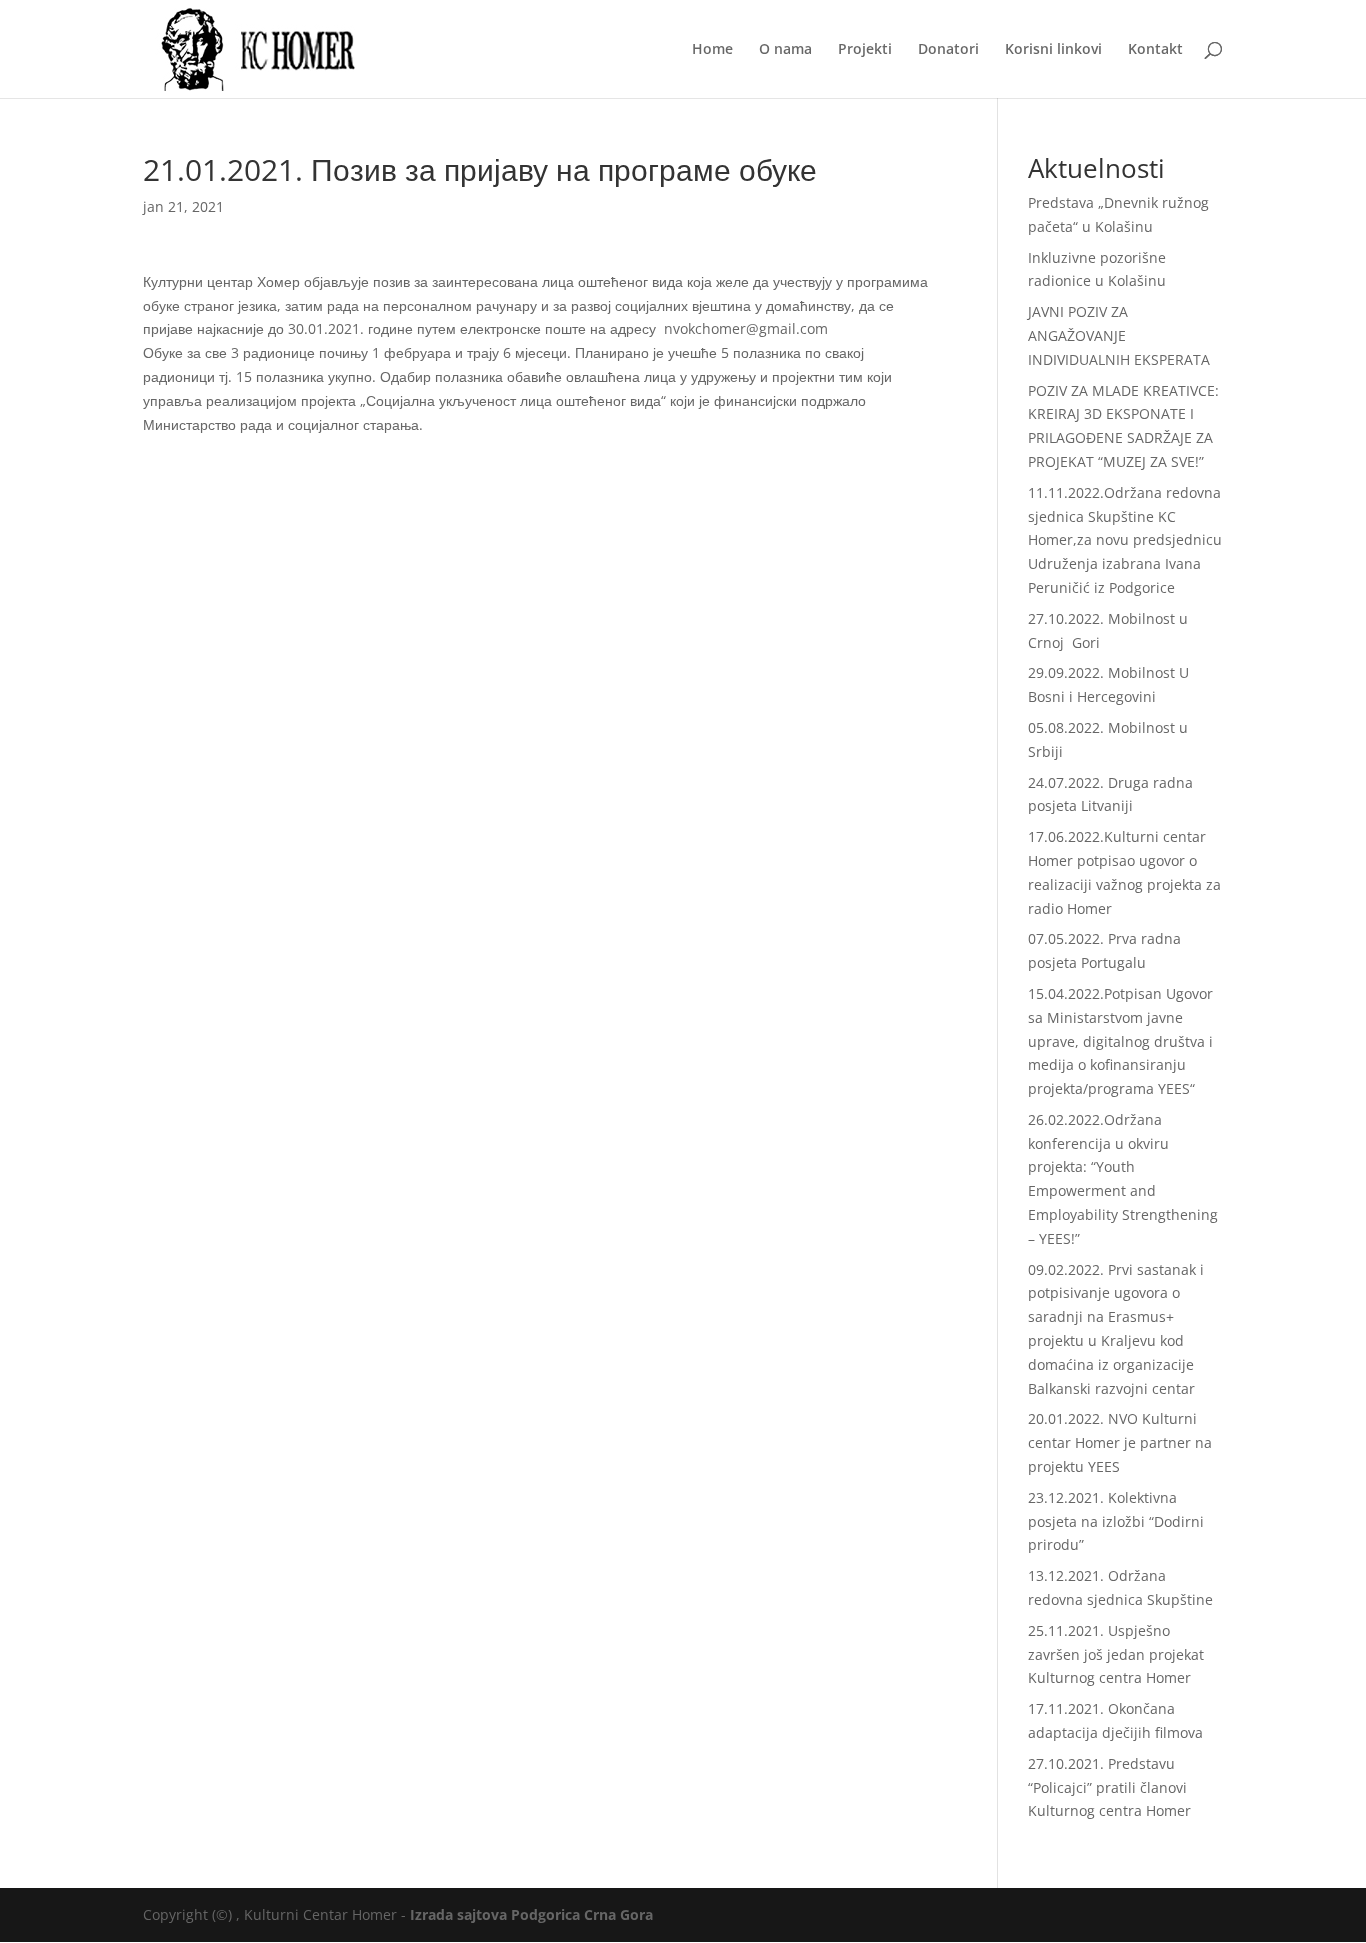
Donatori (948, 50)
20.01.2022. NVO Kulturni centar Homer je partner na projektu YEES (1120, 1442)
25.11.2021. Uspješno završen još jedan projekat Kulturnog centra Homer (1116, 1654)
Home (712, 50)
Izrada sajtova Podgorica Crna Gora (531, 1914)
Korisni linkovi (1053, 50)
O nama (785, 50)
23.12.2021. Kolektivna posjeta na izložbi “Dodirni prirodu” (1116, 1521)
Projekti (865, 50)
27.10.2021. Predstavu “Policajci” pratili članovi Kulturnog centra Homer (1109, 1787)
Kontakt (1155, 50)
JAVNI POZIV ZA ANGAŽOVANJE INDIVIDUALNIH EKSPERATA (1119, 335)
